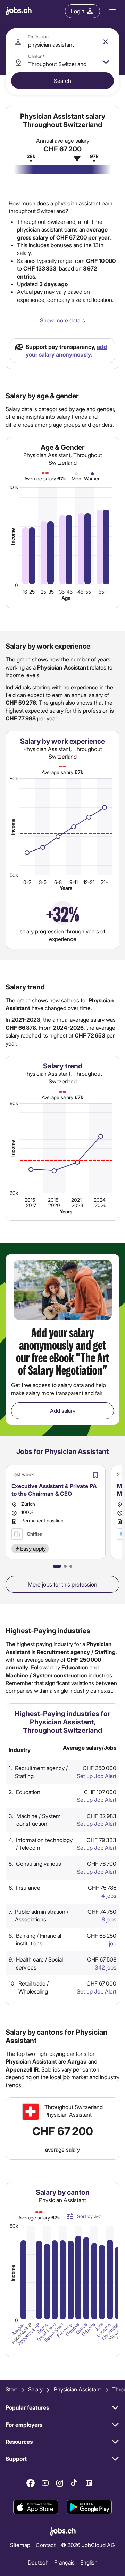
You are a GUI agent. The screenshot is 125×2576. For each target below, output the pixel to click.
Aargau (18, 2329)
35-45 (66, 592)
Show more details (62, 320)
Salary (35, 2389)
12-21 (89, 882)
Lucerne (104, 2330)
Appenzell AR (29, 2334)
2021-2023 (77, 1203)
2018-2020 (54, 1203)
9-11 (74, 882)
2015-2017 (31, 1203)
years (66, 888)
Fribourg (64, 2330)
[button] (57, 1566)
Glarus (81, 2328)
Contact (46, 2544)
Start (11, 2389)
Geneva (73, 2330)
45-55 (84, 592)
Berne (42, 2328)
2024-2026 (101, 1203)
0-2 (27, 882)
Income (13, 536)
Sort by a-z (89, 2216)
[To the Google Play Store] (89, 2507)
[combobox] (62, 42)
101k (14, 488)
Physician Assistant (77, 2389)
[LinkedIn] (89, 2483)
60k (14, 1193)
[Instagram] (60, 2483)
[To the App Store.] (36, 2507)
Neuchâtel (110, 2331)
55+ (103, 592)
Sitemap (20, 2544)
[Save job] (95, 1475)
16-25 (29, 592)
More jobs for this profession (62, 1584)
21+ (105, 882)
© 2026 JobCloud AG (88, 2544)
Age (66, 598)
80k (14, 1103)
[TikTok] (74, 2483)
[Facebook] (31, 2483)
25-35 (47, 592)
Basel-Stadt (54, 2332)
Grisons (88, 2330)
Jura (99, 2327)
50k (14, 875)
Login (78, 11)
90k (14, 778)
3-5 (43, 882)
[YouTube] (45, 2483)
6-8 (58, 882)
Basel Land (46, 2332)
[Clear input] (106, 42)
